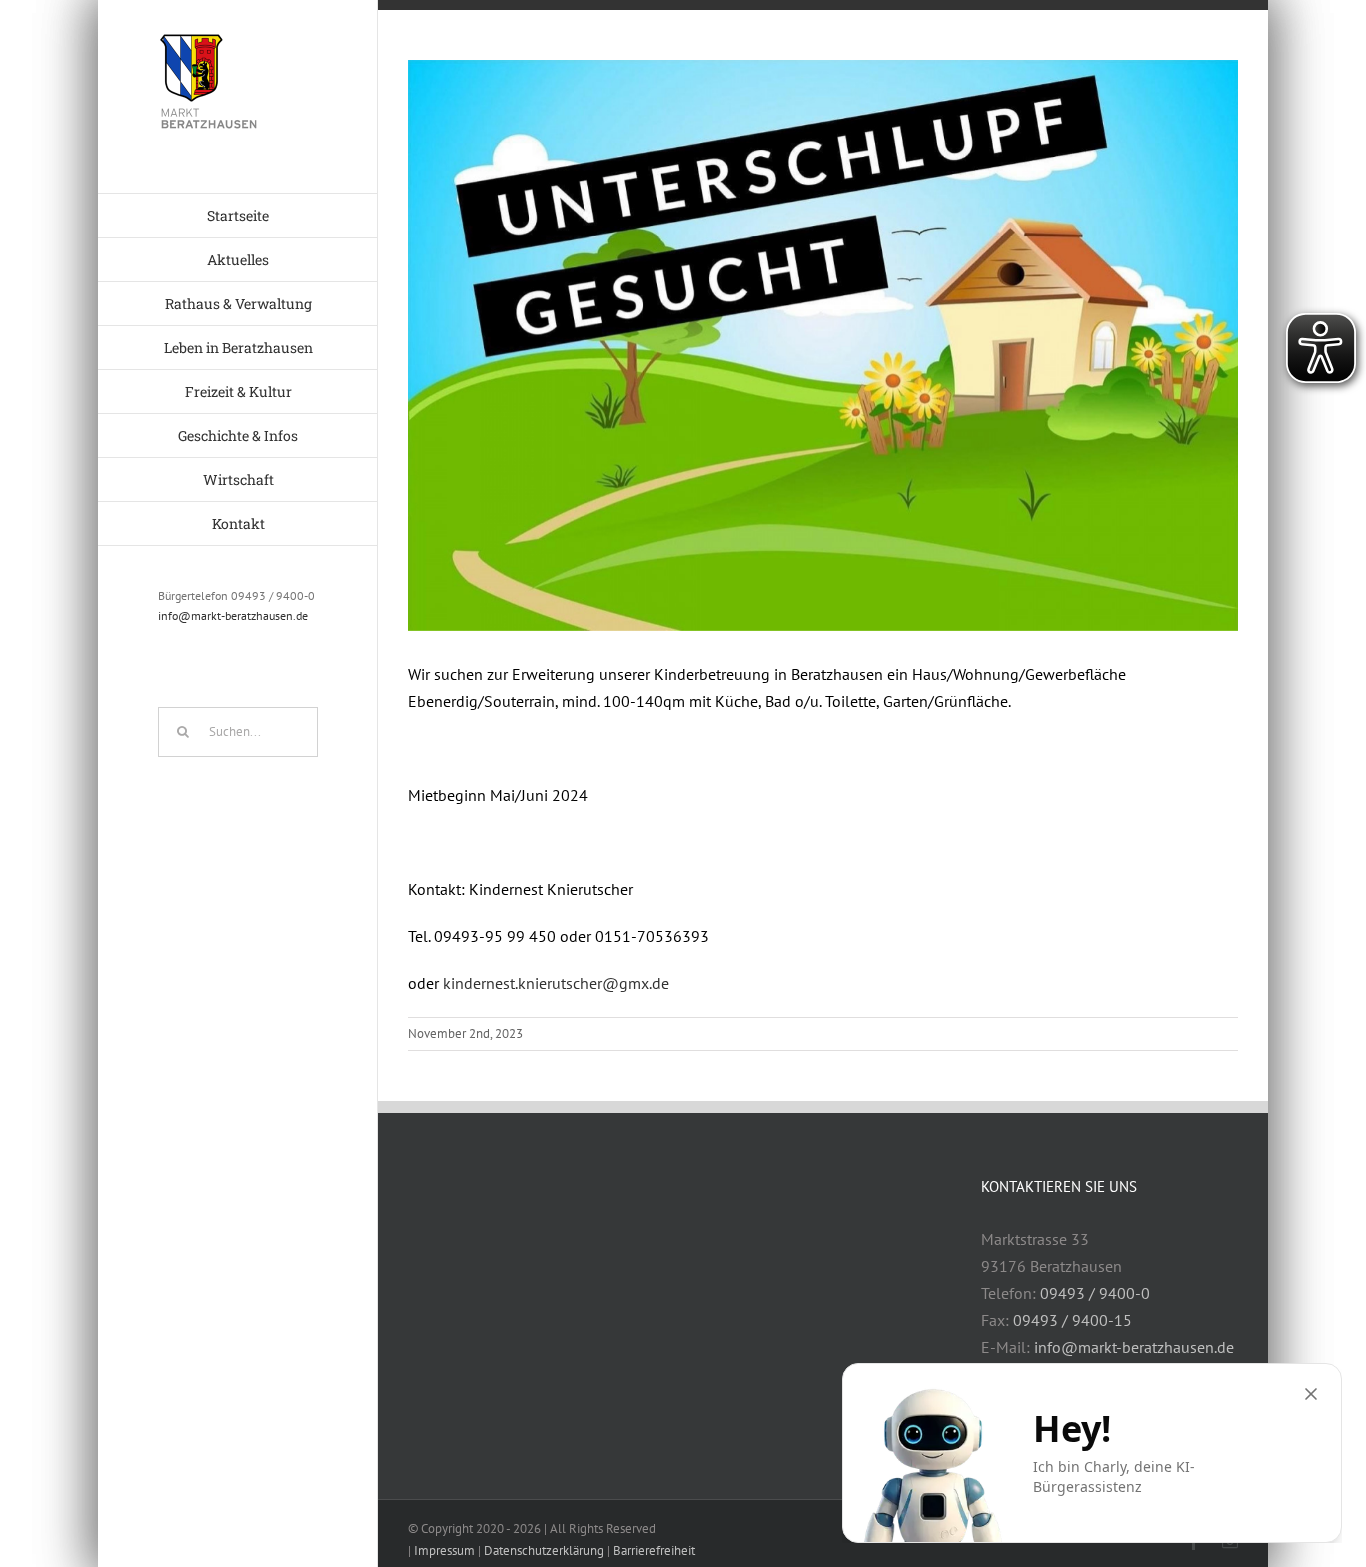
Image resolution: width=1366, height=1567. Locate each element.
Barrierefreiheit (654, 1550)
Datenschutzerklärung (544, 1550)
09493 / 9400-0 (1095, 1293)
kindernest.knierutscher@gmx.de (556, 983)
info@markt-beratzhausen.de (233, 615)
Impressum (444, 1550)
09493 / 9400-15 (1072, 1320)
